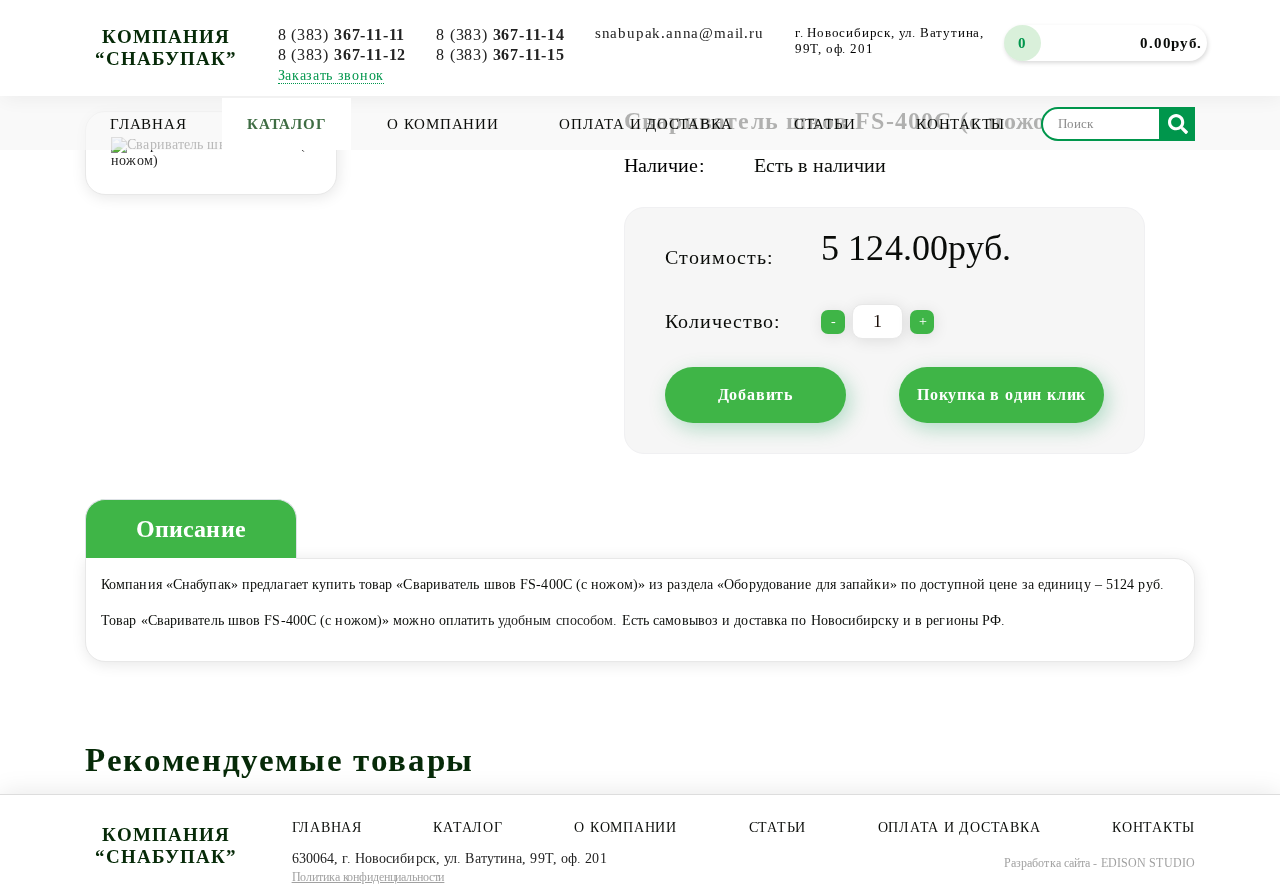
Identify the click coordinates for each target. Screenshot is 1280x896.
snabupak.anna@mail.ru (679, 33)
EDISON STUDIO (1148, 863)
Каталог (286, 124)
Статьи (825, 124)
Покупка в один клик (1001, 394)
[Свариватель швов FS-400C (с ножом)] (211, 151)
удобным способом (556, 620)
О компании (443, 124)
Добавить (755, 394)
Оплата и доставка (646, 124)
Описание (191, 529)
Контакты (960, 124)
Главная (148, 124)
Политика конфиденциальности (368, 877)
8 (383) (342, 34)
